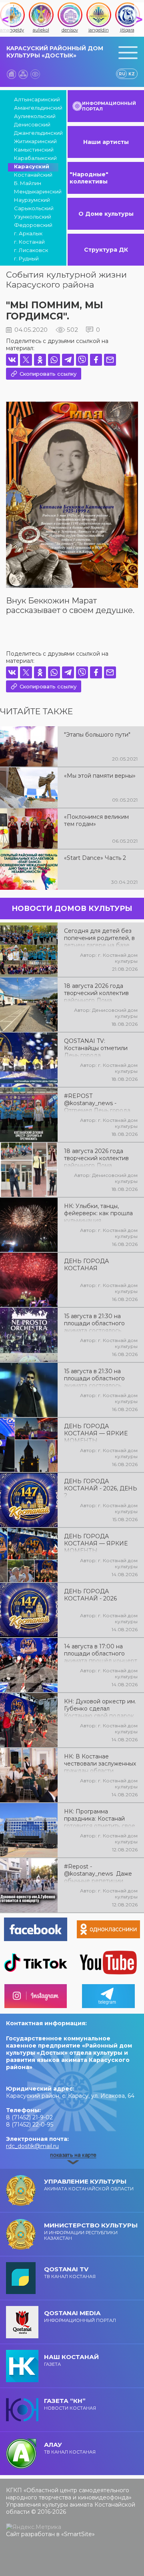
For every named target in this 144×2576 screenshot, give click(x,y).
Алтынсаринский (36, 99)
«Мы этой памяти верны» (100, 776)
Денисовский (32, 124)
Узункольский (33, 217)
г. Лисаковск (31, 250)
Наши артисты (106, 142)
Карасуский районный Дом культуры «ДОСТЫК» (55, 52)
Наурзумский (32, 200)
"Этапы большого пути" (97, 735)
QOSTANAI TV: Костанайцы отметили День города (96, 1047)
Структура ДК (106, 250)
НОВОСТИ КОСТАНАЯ (70, 2404)
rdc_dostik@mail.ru (32, 2146)
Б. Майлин (28, 183)
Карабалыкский (35, 158)
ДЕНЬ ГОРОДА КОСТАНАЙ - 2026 (90, 1595)
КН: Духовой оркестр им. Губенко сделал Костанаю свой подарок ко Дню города (100, 1708)
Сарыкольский (34, 208)
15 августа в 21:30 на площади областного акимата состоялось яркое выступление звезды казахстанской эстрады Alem (96, 1378)
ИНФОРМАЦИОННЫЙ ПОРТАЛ (109, 106)
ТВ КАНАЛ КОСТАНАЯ (70, 2272)
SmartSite (78, 2534)
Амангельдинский (36, 108)
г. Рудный (26, 258)
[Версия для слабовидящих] (35, 74)
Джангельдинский (36, 133)
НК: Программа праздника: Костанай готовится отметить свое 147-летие (100, 1818)
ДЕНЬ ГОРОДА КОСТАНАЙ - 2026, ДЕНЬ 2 (101, 1488)
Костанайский (33, 175)
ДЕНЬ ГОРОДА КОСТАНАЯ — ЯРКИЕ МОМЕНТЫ (96, 1433)
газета (71, 2360)
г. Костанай (29, 242)
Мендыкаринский (36, 191)
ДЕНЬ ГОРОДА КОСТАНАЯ (86, 1265)
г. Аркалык (28, 233)
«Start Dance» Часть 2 (95, 858)
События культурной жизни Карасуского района (66, 280)
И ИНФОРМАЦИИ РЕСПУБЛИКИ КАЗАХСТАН (91, 2231)
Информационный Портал (80, 2316)
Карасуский (32, 166)
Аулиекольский (35, 116)
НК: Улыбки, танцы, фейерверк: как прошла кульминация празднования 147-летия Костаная (99, 1212)
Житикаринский (35, 141)
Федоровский (33, 225)
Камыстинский (34, 150)
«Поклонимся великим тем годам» (96, 820)
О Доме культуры (106, 214)
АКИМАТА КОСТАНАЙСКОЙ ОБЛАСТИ (89, 2185)
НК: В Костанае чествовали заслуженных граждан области (100, 1763)
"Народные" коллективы (89, 178)
